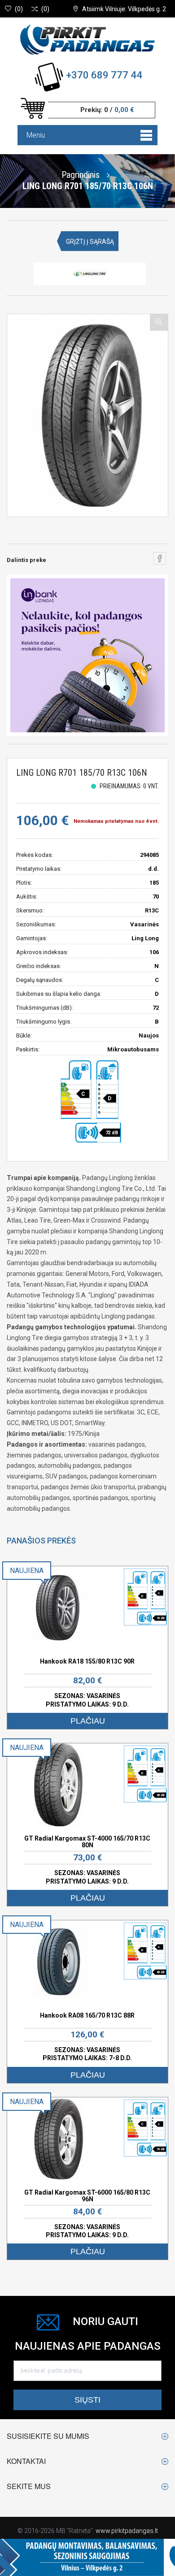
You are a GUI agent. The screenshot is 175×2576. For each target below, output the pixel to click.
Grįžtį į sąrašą (90, 242)
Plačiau (88, 1721)
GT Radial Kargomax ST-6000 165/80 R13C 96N (87, 2196)
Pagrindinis (81, 174)
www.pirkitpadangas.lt (127, 2531)
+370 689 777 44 (104, 75)
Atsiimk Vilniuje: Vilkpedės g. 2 (124, 9)
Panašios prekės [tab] (41, 1541)
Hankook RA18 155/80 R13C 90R (87, 1661)
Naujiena (27, 1571)
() (19, 9)
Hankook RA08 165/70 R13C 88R (87, 2015)
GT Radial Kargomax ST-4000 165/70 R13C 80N (87, 1842)
